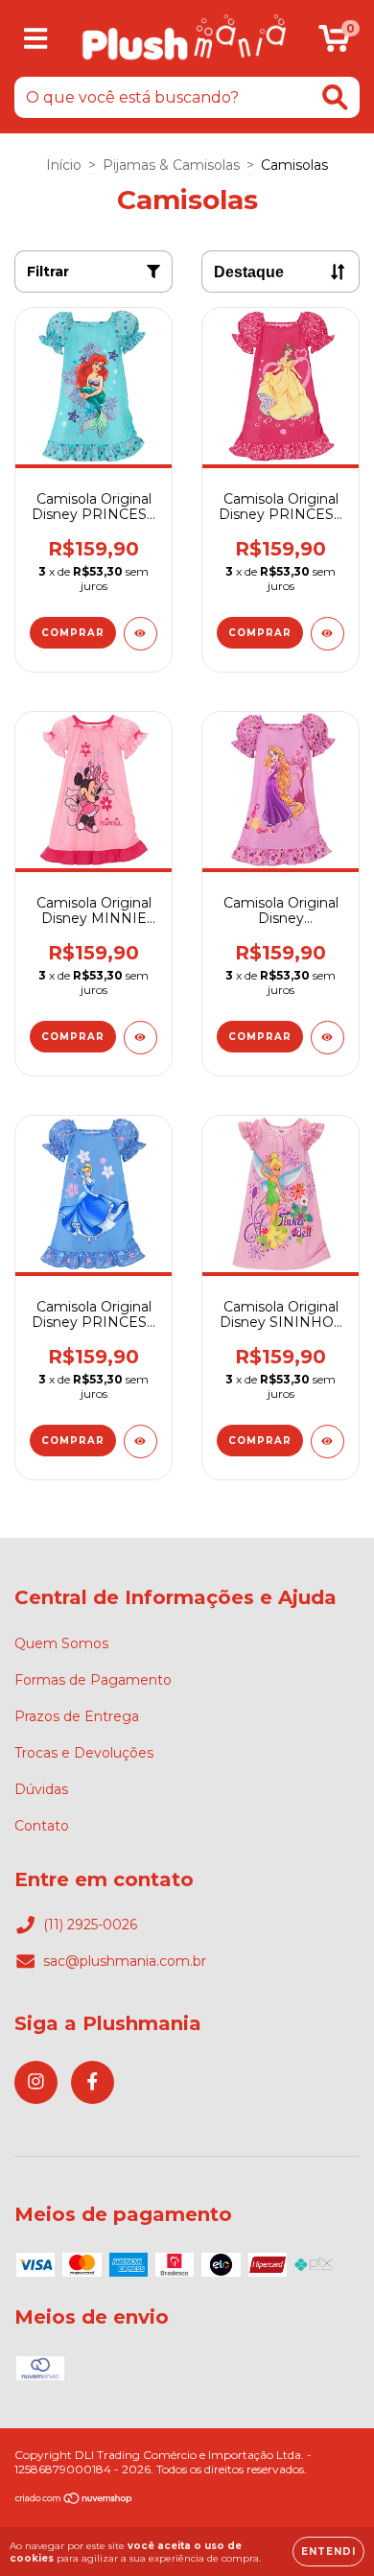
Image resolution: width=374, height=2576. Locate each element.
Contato (42, 1826)
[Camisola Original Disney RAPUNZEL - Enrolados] (327, 1038)
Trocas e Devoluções (84, 1753)
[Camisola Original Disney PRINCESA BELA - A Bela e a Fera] (327, 634)
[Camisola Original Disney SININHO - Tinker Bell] (327, 1442)
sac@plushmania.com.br (125, 1961)
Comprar (73, 633)
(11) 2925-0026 (90, 1925)
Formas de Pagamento (93, 1680)
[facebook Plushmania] (93, 2082)
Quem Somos (61, 1643)
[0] (334, 43)
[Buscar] (335, 97)
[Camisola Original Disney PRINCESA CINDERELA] (140, 1442)
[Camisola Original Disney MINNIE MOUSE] (140, 1038)
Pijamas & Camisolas (171, 165)
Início (64, 165)
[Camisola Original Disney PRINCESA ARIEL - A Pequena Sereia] (140, 634)
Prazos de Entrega (77, 1716)
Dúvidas (41, 1789)
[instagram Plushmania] (36, 2082)
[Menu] (36, 39)
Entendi (328, 2552)
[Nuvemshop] (74, 2501)
